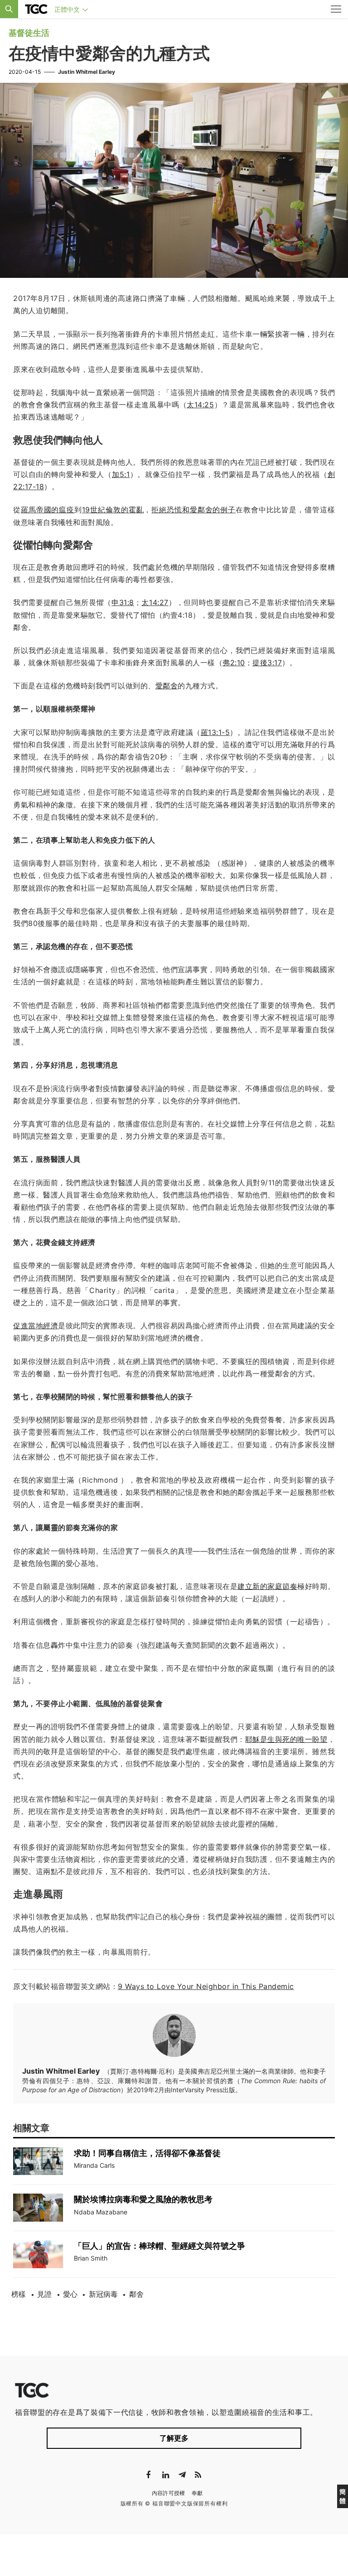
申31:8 (123, 602)
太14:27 (155, 602)
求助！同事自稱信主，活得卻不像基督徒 (147, 2153)
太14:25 (200, 405)
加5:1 (121, 474)
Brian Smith (91, 2258)
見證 (44, 2294)
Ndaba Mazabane (101, 2212)
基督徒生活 (29, 33)
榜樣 (19, 2294)
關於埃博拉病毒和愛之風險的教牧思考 (143, 2199)
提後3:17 (267, 663)
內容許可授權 (169, 2493)
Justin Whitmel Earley (87, 72)
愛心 (70, 2294)
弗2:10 (234, 663)
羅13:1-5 (215, 732)
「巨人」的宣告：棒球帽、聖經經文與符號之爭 (159, 2246)
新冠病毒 (103, 2294)
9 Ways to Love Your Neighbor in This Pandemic (206, 1986)
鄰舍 (136, 2294)
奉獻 (197, 2493)
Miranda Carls (94, 2165)
